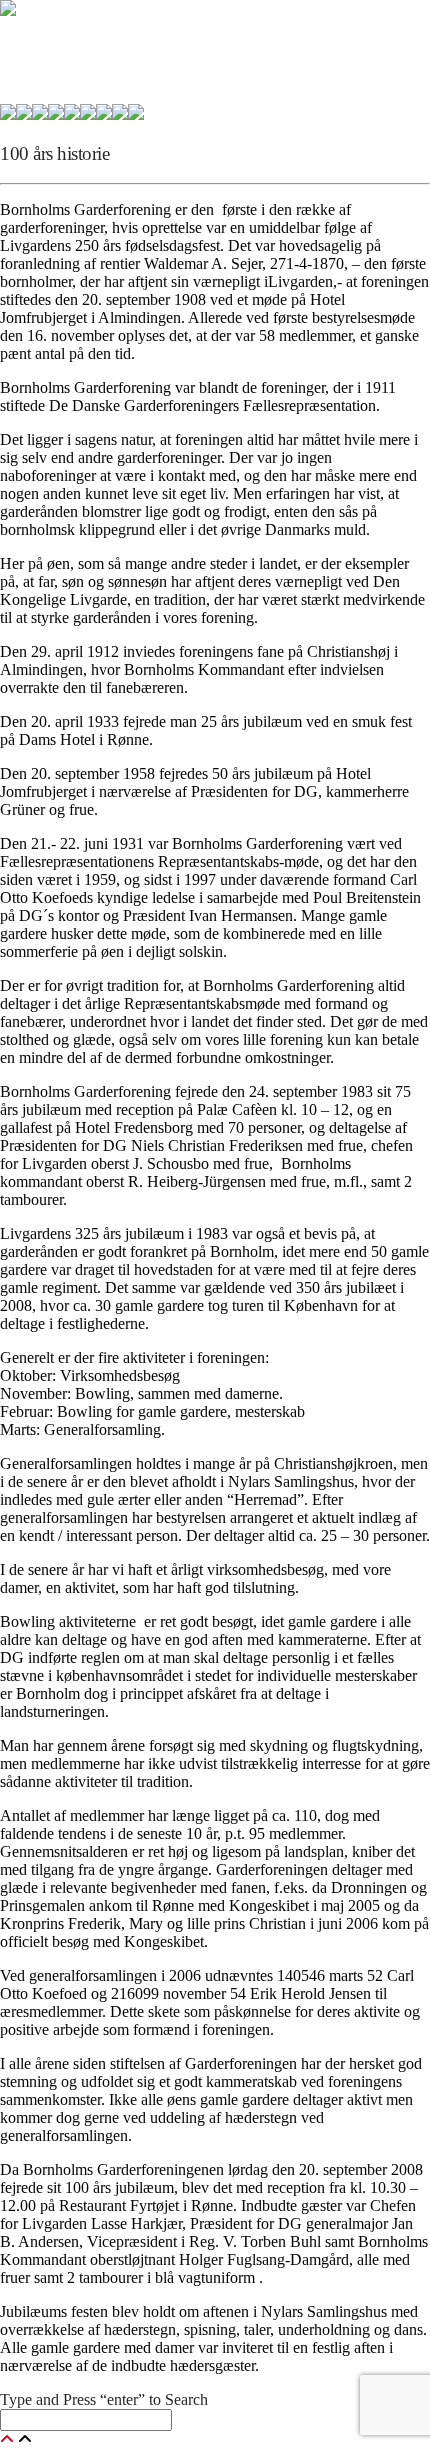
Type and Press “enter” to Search (104, 2399)
